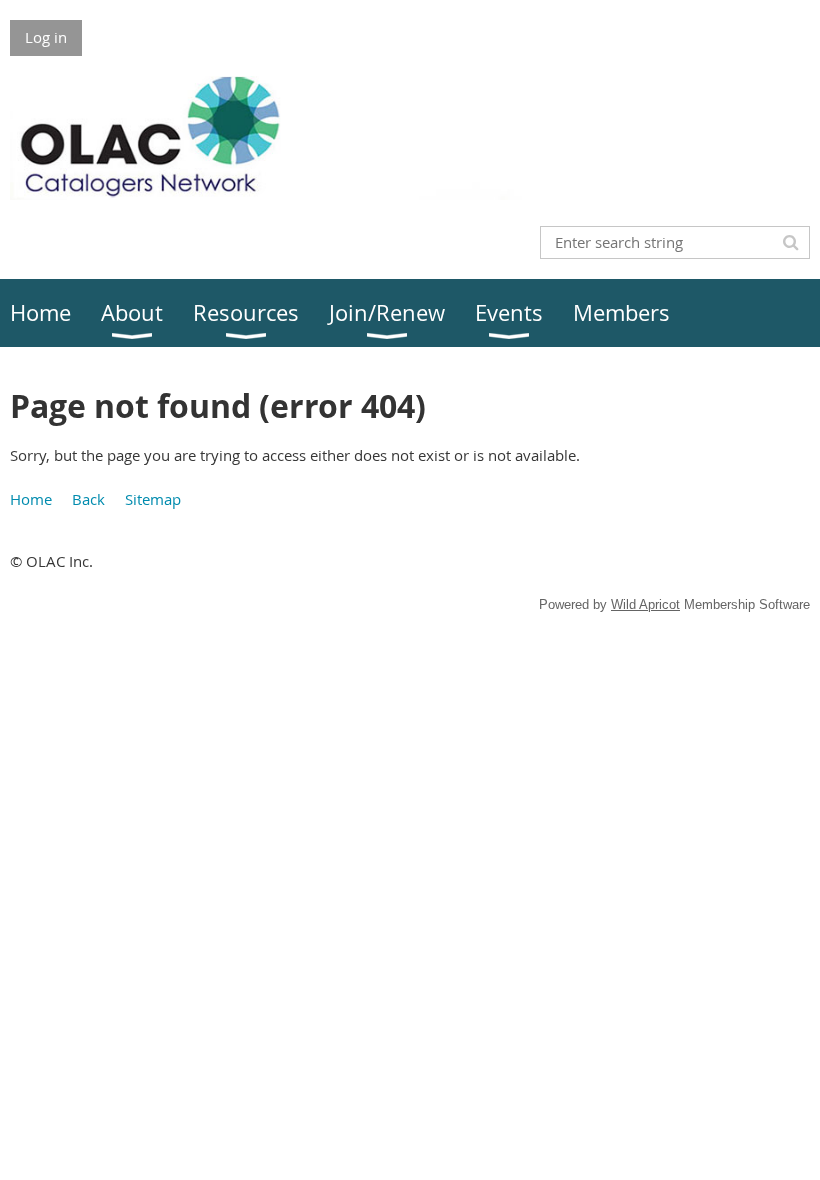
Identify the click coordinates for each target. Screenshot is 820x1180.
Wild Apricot (645, 604)
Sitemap (153, 499)
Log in (46, 37)
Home (31, 499)
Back (88, 499)
